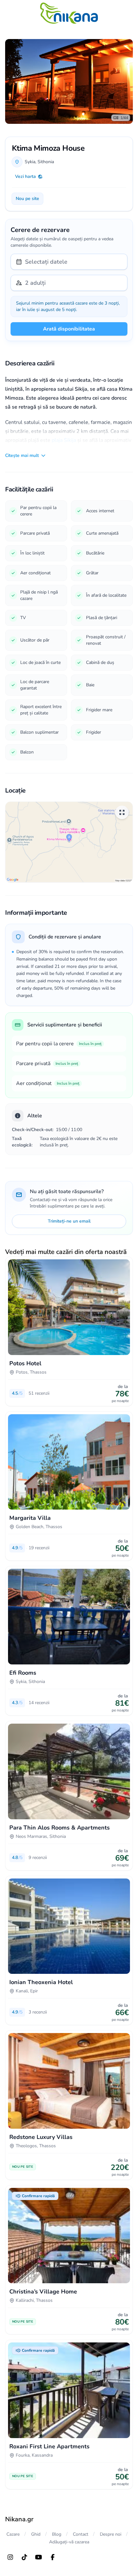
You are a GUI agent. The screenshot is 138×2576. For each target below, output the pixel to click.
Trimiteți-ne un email (69, 1221)
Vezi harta (26, 176)
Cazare (13, 2534)
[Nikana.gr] (69, 13)
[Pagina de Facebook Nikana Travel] (53, 2557)
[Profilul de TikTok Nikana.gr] (24, 2557)
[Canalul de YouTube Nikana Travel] (39, 2557)
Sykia (30, 162)
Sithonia (46, 162)
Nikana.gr (19, 2519)
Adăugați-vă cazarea (69, 2542)
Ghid (36, 2534)
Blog (57, 2534)
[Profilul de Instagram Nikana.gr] (10, 2557)
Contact (81, 2534)
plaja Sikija (64, 440)
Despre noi (111, 2534)
